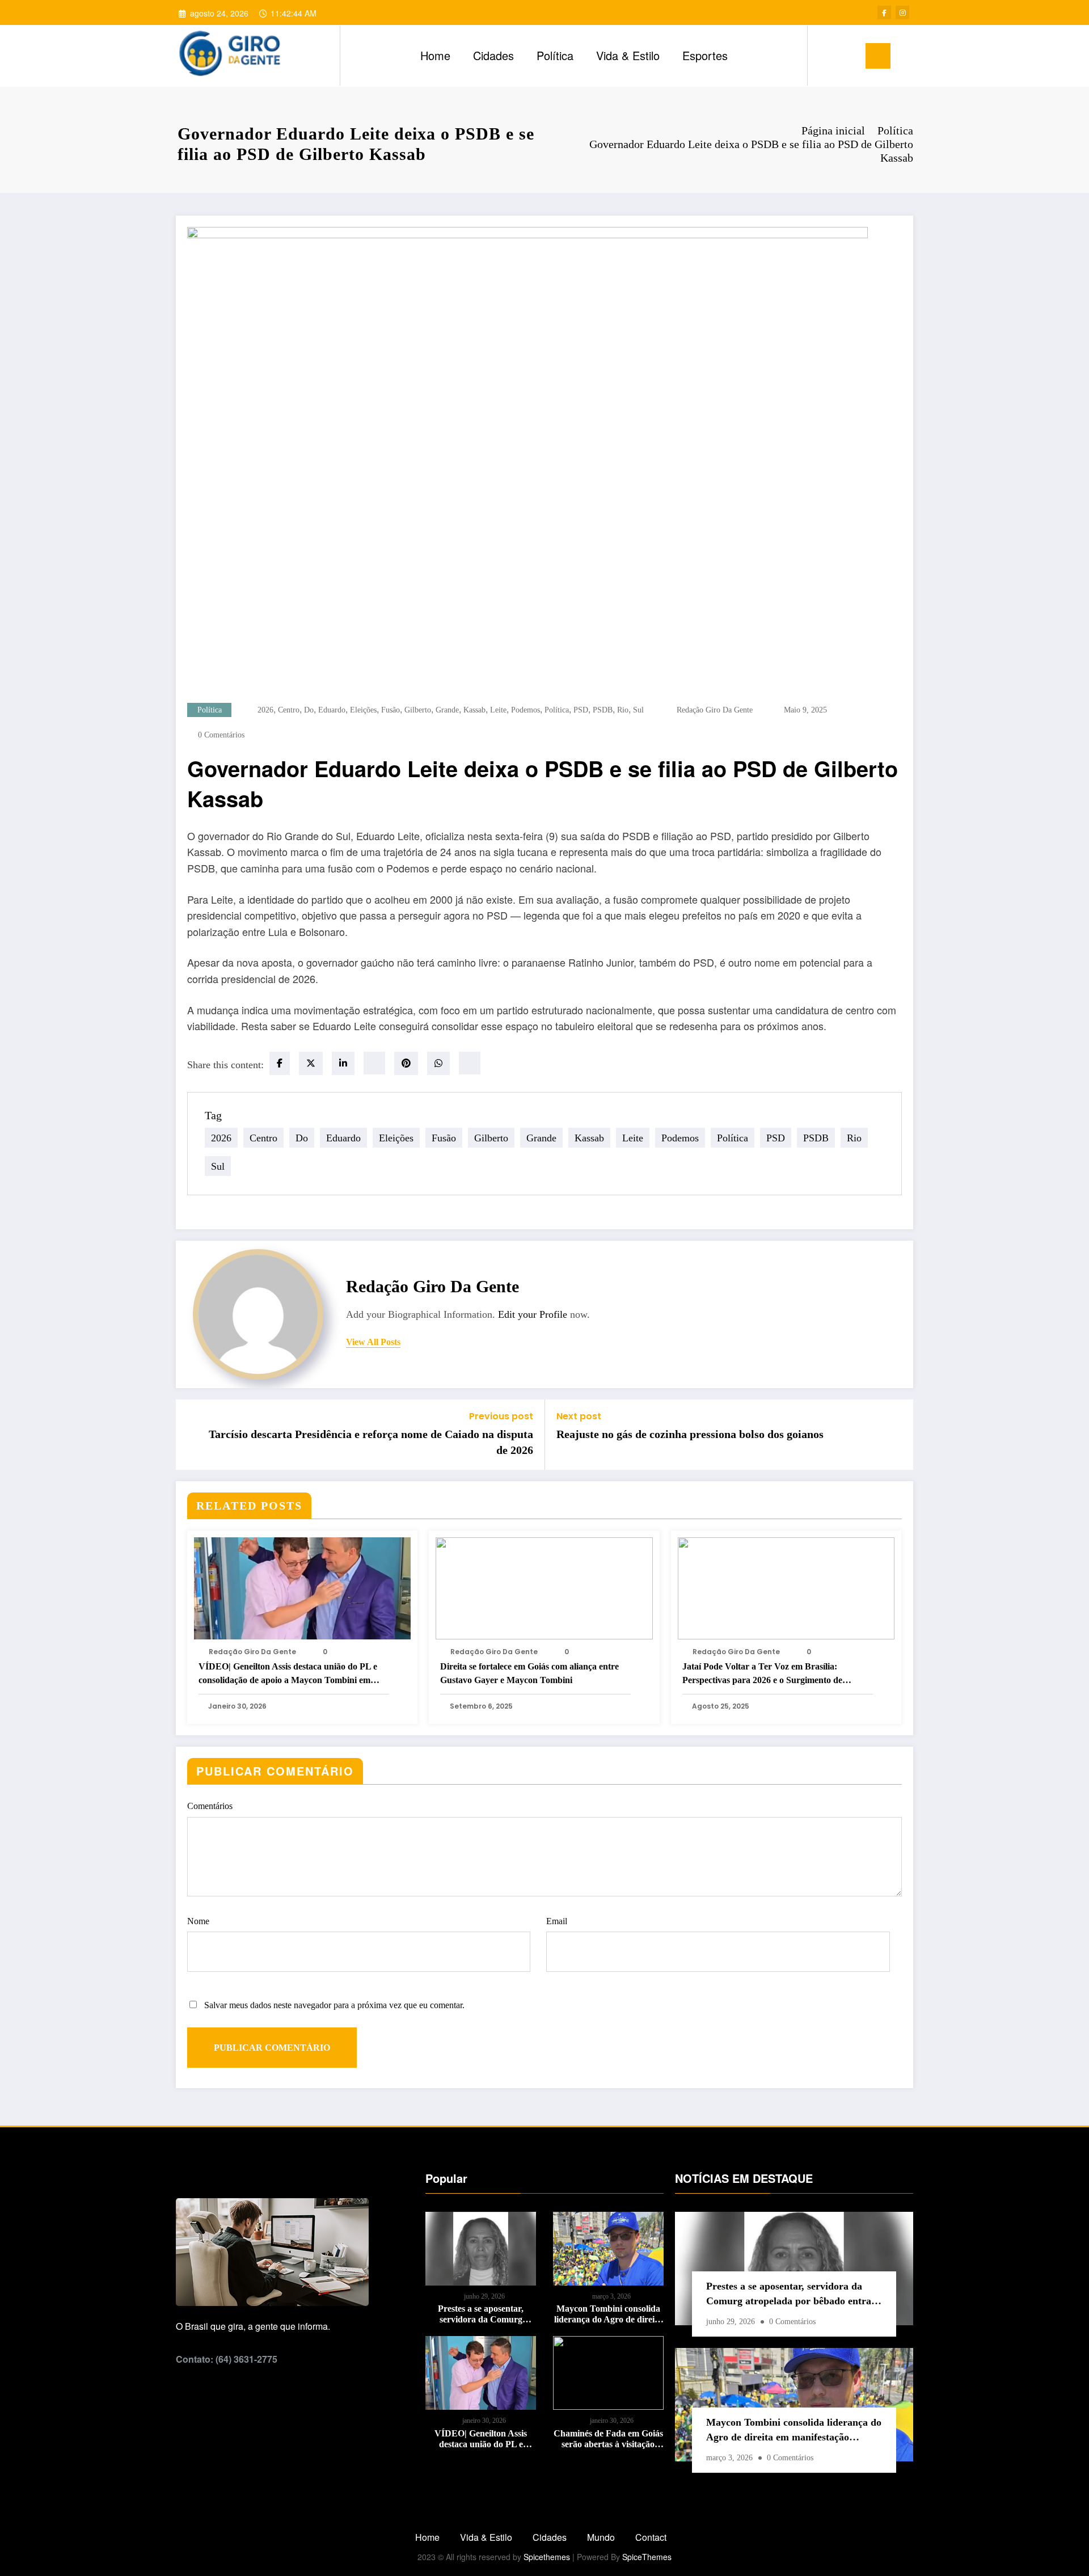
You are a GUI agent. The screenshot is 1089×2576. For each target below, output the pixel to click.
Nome (198, 1921)
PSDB (603, 710)
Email (557, 1921)
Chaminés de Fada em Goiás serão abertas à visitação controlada (608, 2439)
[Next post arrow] (897, 1435)
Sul (638, 710)
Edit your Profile (533, 1314)
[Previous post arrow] (192, 1435)
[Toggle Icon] (878, 56)
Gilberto (418, 710)
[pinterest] (406, 1063)
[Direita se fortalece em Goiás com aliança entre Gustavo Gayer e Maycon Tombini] (544, 1587)
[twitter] (311, 1063)
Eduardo (332, 710)
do (309, 710)
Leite (498, 710)
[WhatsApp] (438, 1063)
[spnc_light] (849, 56)
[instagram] (902, 12)
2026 (265, 710)
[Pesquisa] (828, 56)
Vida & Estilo (628, 55)
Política (555, 55)
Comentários (210, 1806)
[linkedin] (343, 1063)
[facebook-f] (884, 12)
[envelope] (374, 1063)
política (557, 710)
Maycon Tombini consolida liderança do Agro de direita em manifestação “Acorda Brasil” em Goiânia (608, 2314)
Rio (623, 710)
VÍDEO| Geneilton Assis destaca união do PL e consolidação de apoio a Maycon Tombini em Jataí (288, 1674)
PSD (581, 710)
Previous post (501, 1416)
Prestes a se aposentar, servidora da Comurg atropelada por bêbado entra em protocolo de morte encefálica (481, 2314)
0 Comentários (221, 735)
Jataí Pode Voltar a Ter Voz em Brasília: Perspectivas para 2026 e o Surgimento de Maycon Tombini (762, 1674)
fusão (391, 710)
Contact (651, 2537)
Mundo (601, 2537)
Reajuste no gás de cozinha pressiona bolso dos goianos (690, 1434)
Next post (579, 1416)
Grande (447, 710)
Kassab (474, 710)
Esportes (705, 55)
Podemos (525, 710)
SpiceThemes (647, 2557)
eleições (363, 710)
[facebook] (280, 1063)
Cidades (493, 55)
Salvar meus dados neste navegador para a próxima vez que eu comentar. (334, 2005)
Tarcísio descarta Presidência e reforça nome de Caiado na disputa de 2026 (371, 1442)
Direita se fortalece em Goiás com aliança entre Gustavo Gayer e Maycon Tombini (529, 1673)
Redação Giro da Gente (715, 710)
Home (435, 55)
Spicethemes (547, 2557)
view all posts (373, 1342)
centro (289, 710)
